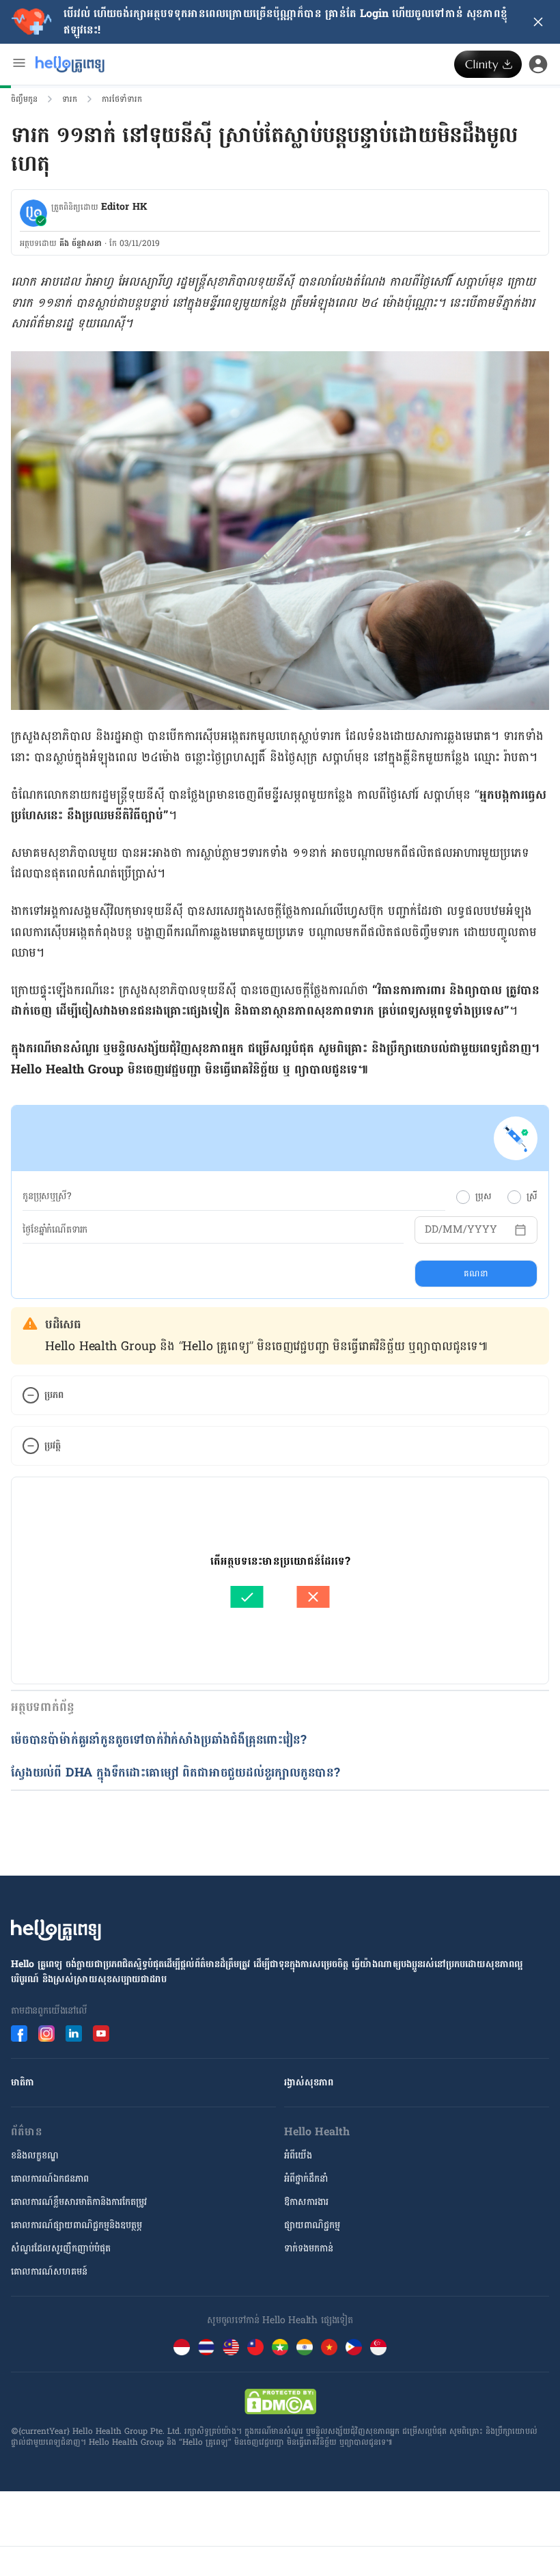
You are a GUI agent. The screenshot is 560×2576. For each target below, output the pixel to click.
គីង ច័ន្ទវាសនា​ (81, 243)
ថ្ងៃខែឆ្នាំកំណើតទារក (55, 1230)
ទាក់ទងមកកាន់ (309, 2248)
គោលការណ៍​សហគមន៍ (49, 2272)
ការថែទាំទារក (122, 99)
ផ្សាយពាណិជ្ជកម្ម (312, 2225)
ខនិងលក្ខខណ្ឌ (35, 2155)
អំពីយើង (298, 2155)
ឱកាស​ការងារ (306, 2202)
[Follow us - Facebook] (19, 2033)
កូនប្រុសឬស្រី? (47, 1196)
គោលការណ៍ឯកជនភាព (50, 2179)
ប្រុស (483, 1196)
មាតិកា (23, 2082)
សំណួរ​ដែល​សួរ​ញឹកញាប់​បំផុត (61, 2248)
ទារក (70, 99)
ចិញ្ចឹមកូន (24, 99)
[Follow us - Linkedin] (74, 2033)
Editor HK (124, 207)
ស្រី (532, 1196)
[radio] (463, 1197)
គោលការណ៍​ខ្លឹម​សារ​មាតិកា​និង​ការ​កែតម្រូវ (79, 2202)
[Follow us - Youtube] (101, 2033)
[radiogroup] (497, 1196)
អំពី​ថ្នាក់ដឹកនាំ (306, 2179)
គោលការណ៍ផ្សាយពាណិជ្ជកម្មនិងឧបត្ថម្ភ (76, 2225)
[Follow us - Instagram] (46, 2033)
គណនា (476, 1274)
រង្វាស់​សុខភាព (309, 2082)
